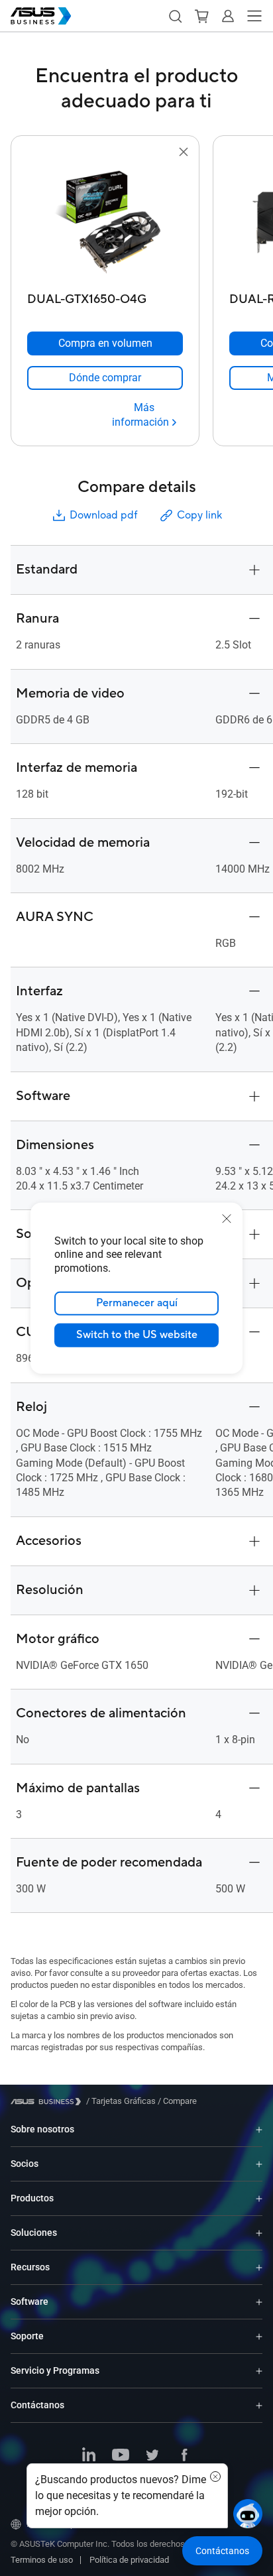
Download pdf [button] (103, 515)
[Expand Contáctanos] (259, 2405)
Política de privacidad (129, 2560)
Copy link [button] (199, 515)
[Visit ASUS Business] (48, 2102)
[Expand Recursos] (259, 2267)
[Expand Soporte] (259, 2336)
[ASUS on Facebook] (184, 2456)
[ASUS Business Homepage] (41, 16)
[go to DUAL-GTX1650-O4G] (105, 223)
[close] (227, 1218)
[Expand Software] (259, 2302)
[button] (175, 16)
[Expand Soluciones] (259, 2233)
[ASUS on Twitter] (152, 2456)
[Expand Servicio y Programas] (259, 2371)
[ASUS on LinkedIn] (89, 2456)
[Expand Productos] (259, 2198)
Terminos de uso (42, 2560)
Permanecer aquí (137, 1303)
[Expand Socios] (259, 2164)
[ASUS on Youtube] (121, 2456)
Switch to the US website (137, 1335)
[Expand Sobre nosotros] (259, 2129)
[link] (105, 378)
